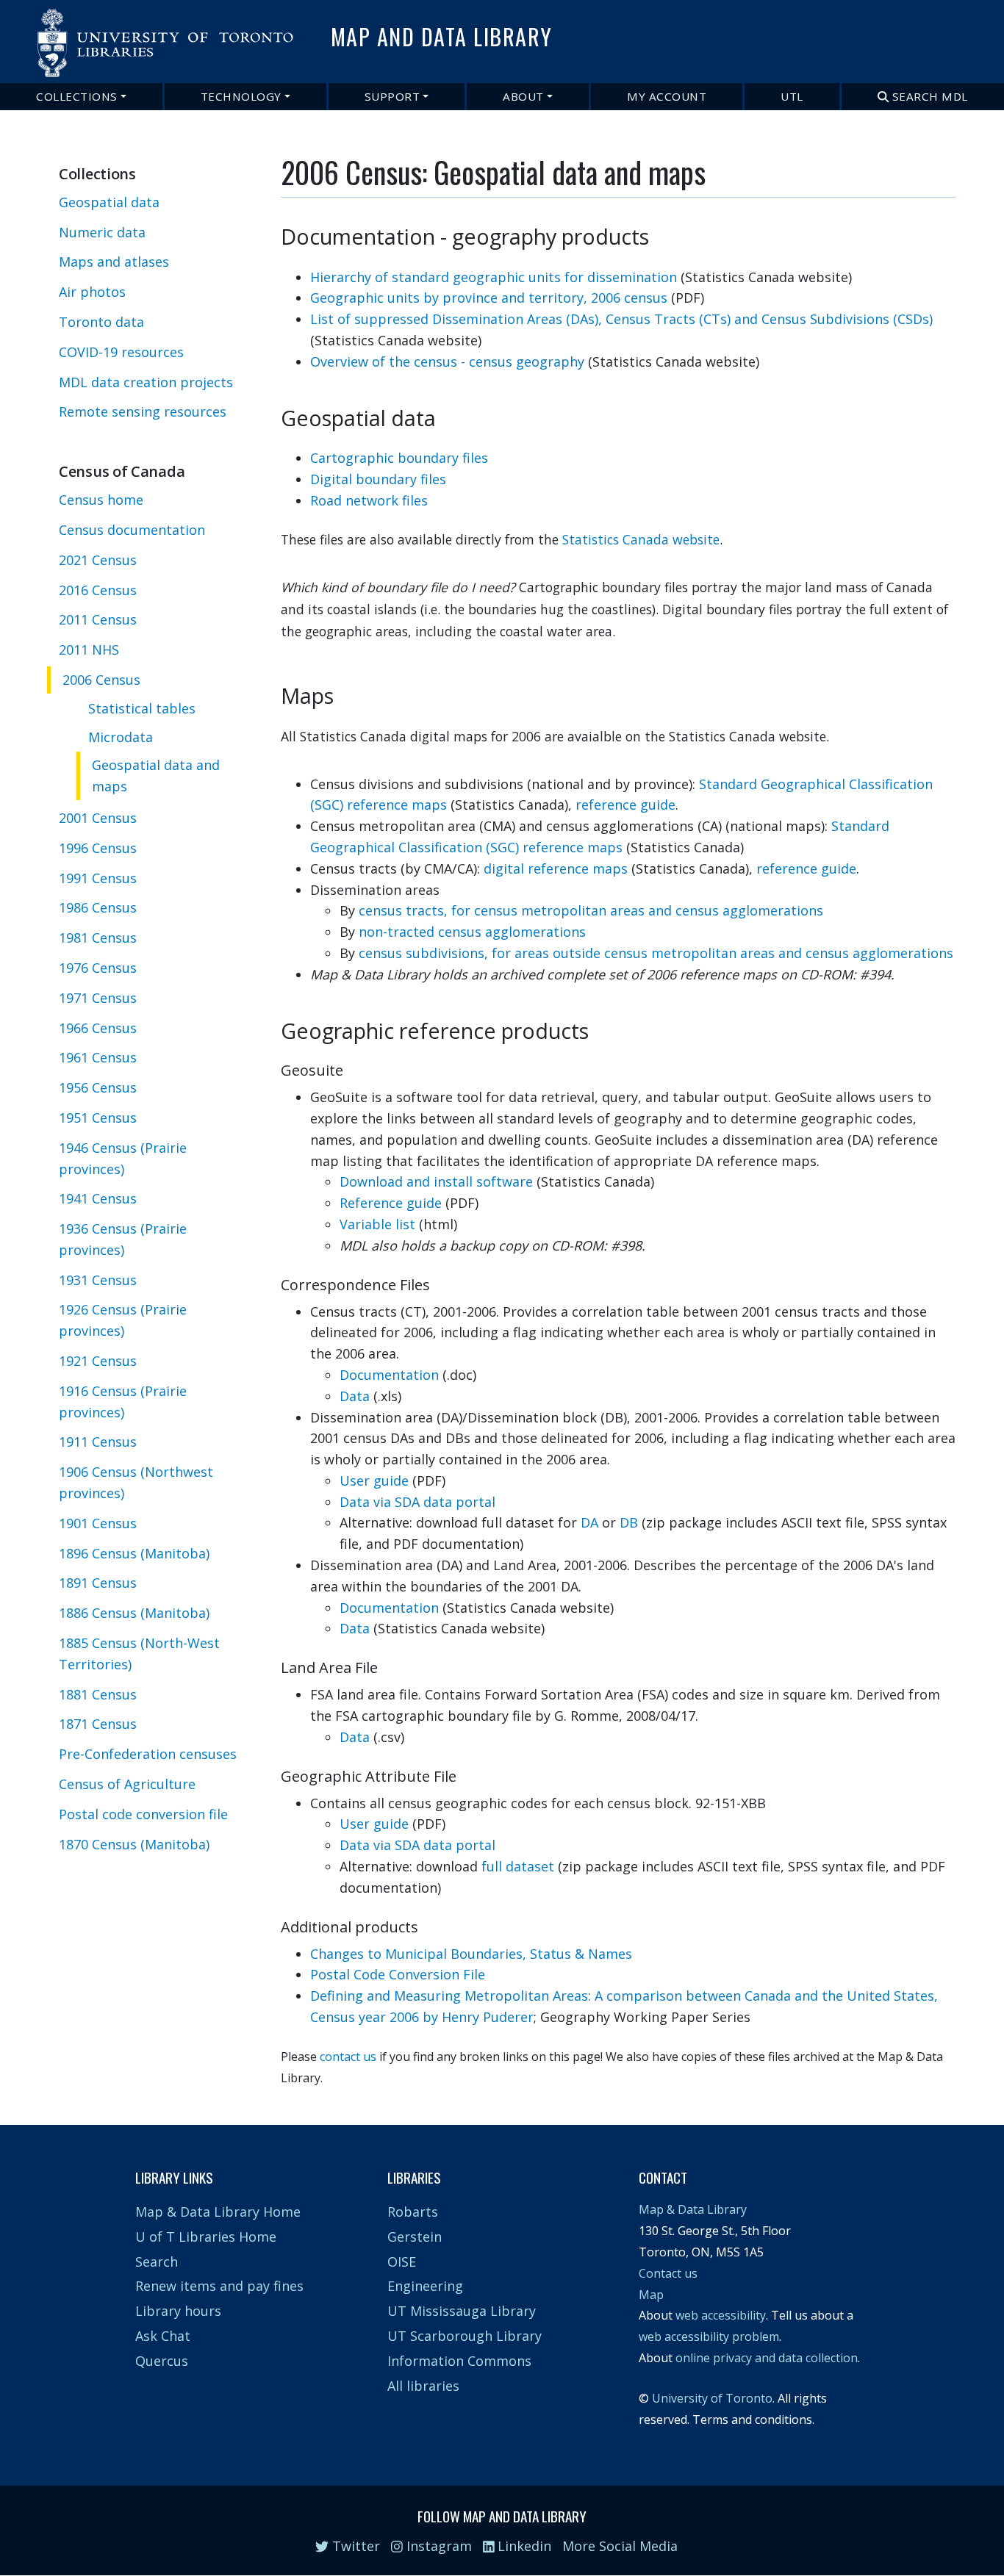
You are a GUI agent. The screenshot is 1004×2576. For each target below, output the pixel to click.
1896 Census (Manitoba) (134, 1553)
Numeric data (102, 232)
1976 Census (98, 968)
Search (157, 2262)
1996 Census (98, 848)
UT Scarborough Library (465, 2336)
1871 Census (98, 1724)
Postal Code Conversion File (398, 1974)
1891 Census (98, 1583)
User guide (374, 1481)
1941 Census (98, 1199)
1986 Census (98, 908)
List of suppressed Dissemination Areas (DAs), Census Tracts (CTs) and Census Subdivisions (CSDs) (621, 319)
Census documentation (132, 530)
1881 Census (98, 1694)
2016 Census (98, 590)
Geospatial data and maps (156, 776)
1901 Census (98, 1523)
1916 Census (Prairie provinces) (123, 1402)
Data (355, 1396)
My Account (667, 96)
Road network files (369, 500)
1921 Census (98, 1361)
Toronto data (101, 322)
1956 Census (98, 1087)
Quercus (162, 2361)
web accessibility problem (709, 2336)
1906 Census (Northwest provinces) (136, 1482)
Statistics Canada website (641, 539)
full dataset (518, 1866)
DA (589, 1522)
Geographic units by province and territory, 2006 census (489, 298)
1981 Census (98, 938)
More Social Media (620, 2546)
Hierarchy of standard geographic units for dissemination (494, 277)
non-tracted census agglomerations (472, 932)
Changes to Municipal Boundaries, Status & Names (471, 1954)
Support (392, 96)
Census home (101, 500)
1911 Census (98, 1442)
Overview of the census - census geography (447, 361)
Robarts (413, 2212)
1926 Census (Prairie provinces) (123, 1321)
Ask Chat (163, 2336)
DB (629, 1522)
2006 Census (101, 680)
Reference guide (391, 1203)
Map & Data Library (693, 2209)
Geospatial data (109, 202)
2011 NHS (89, 650)
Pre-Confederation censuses (148, 1754)
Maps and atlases (114, 262)
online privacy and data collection (767, 2358)
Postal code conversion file (143, 1814)
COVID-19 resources (121, 352)
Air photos (92, 292)
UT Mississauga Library (462, 2311)
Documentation (389, 1375)
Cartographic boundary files (399, 458)
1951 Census (98, 1118)
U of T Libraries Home (206, 2237)
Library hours (178, 2311)
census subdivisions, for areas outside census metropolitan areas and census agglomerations (656, 953)
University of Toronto (712, 2398)
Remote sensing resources (143, 412)
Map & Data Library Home (218, 2212)
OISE (402, 2262)
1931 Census (98, 1280)
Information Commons (459, 2361)
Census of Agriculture (127, 1784)
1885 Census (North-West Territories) (139, 1654)
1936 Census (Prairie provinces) (123, 1239)
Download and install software (436, 1181)
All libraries (423, 2386)
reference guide (625, 805)
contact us (348, 2057)
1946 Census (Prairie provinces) (123, 1158)
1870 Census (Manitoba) (134, 1844)
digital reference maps (556, 868)
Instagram (437, 2546)
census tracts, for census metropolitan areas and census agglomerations (591, 910)
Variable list (377, 1224)
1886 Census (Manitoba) (134, 1613)
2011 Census (98, 620)
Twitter (354, 2546)
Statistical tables (142, 708)
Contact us (668, 2273)
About (523, 96)
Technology (241, 96)
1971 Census (98, 998)
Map (651, 2295)
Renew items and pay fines (219, 2286)
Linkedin (523, 2546)
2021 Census (98, 560)
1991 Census (98, 878)
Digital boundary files (378, 479)
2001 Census (98, 818)
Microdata (121, 737)
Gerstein (415, 2237)
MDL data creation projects (146, 382)
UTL (792, 96)
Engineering (425, 2286)
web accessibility (721, 2315)
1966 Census (98, 1028)
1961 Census (98, 1058)
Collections (77, 96)
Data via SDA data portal (417, 1502)
